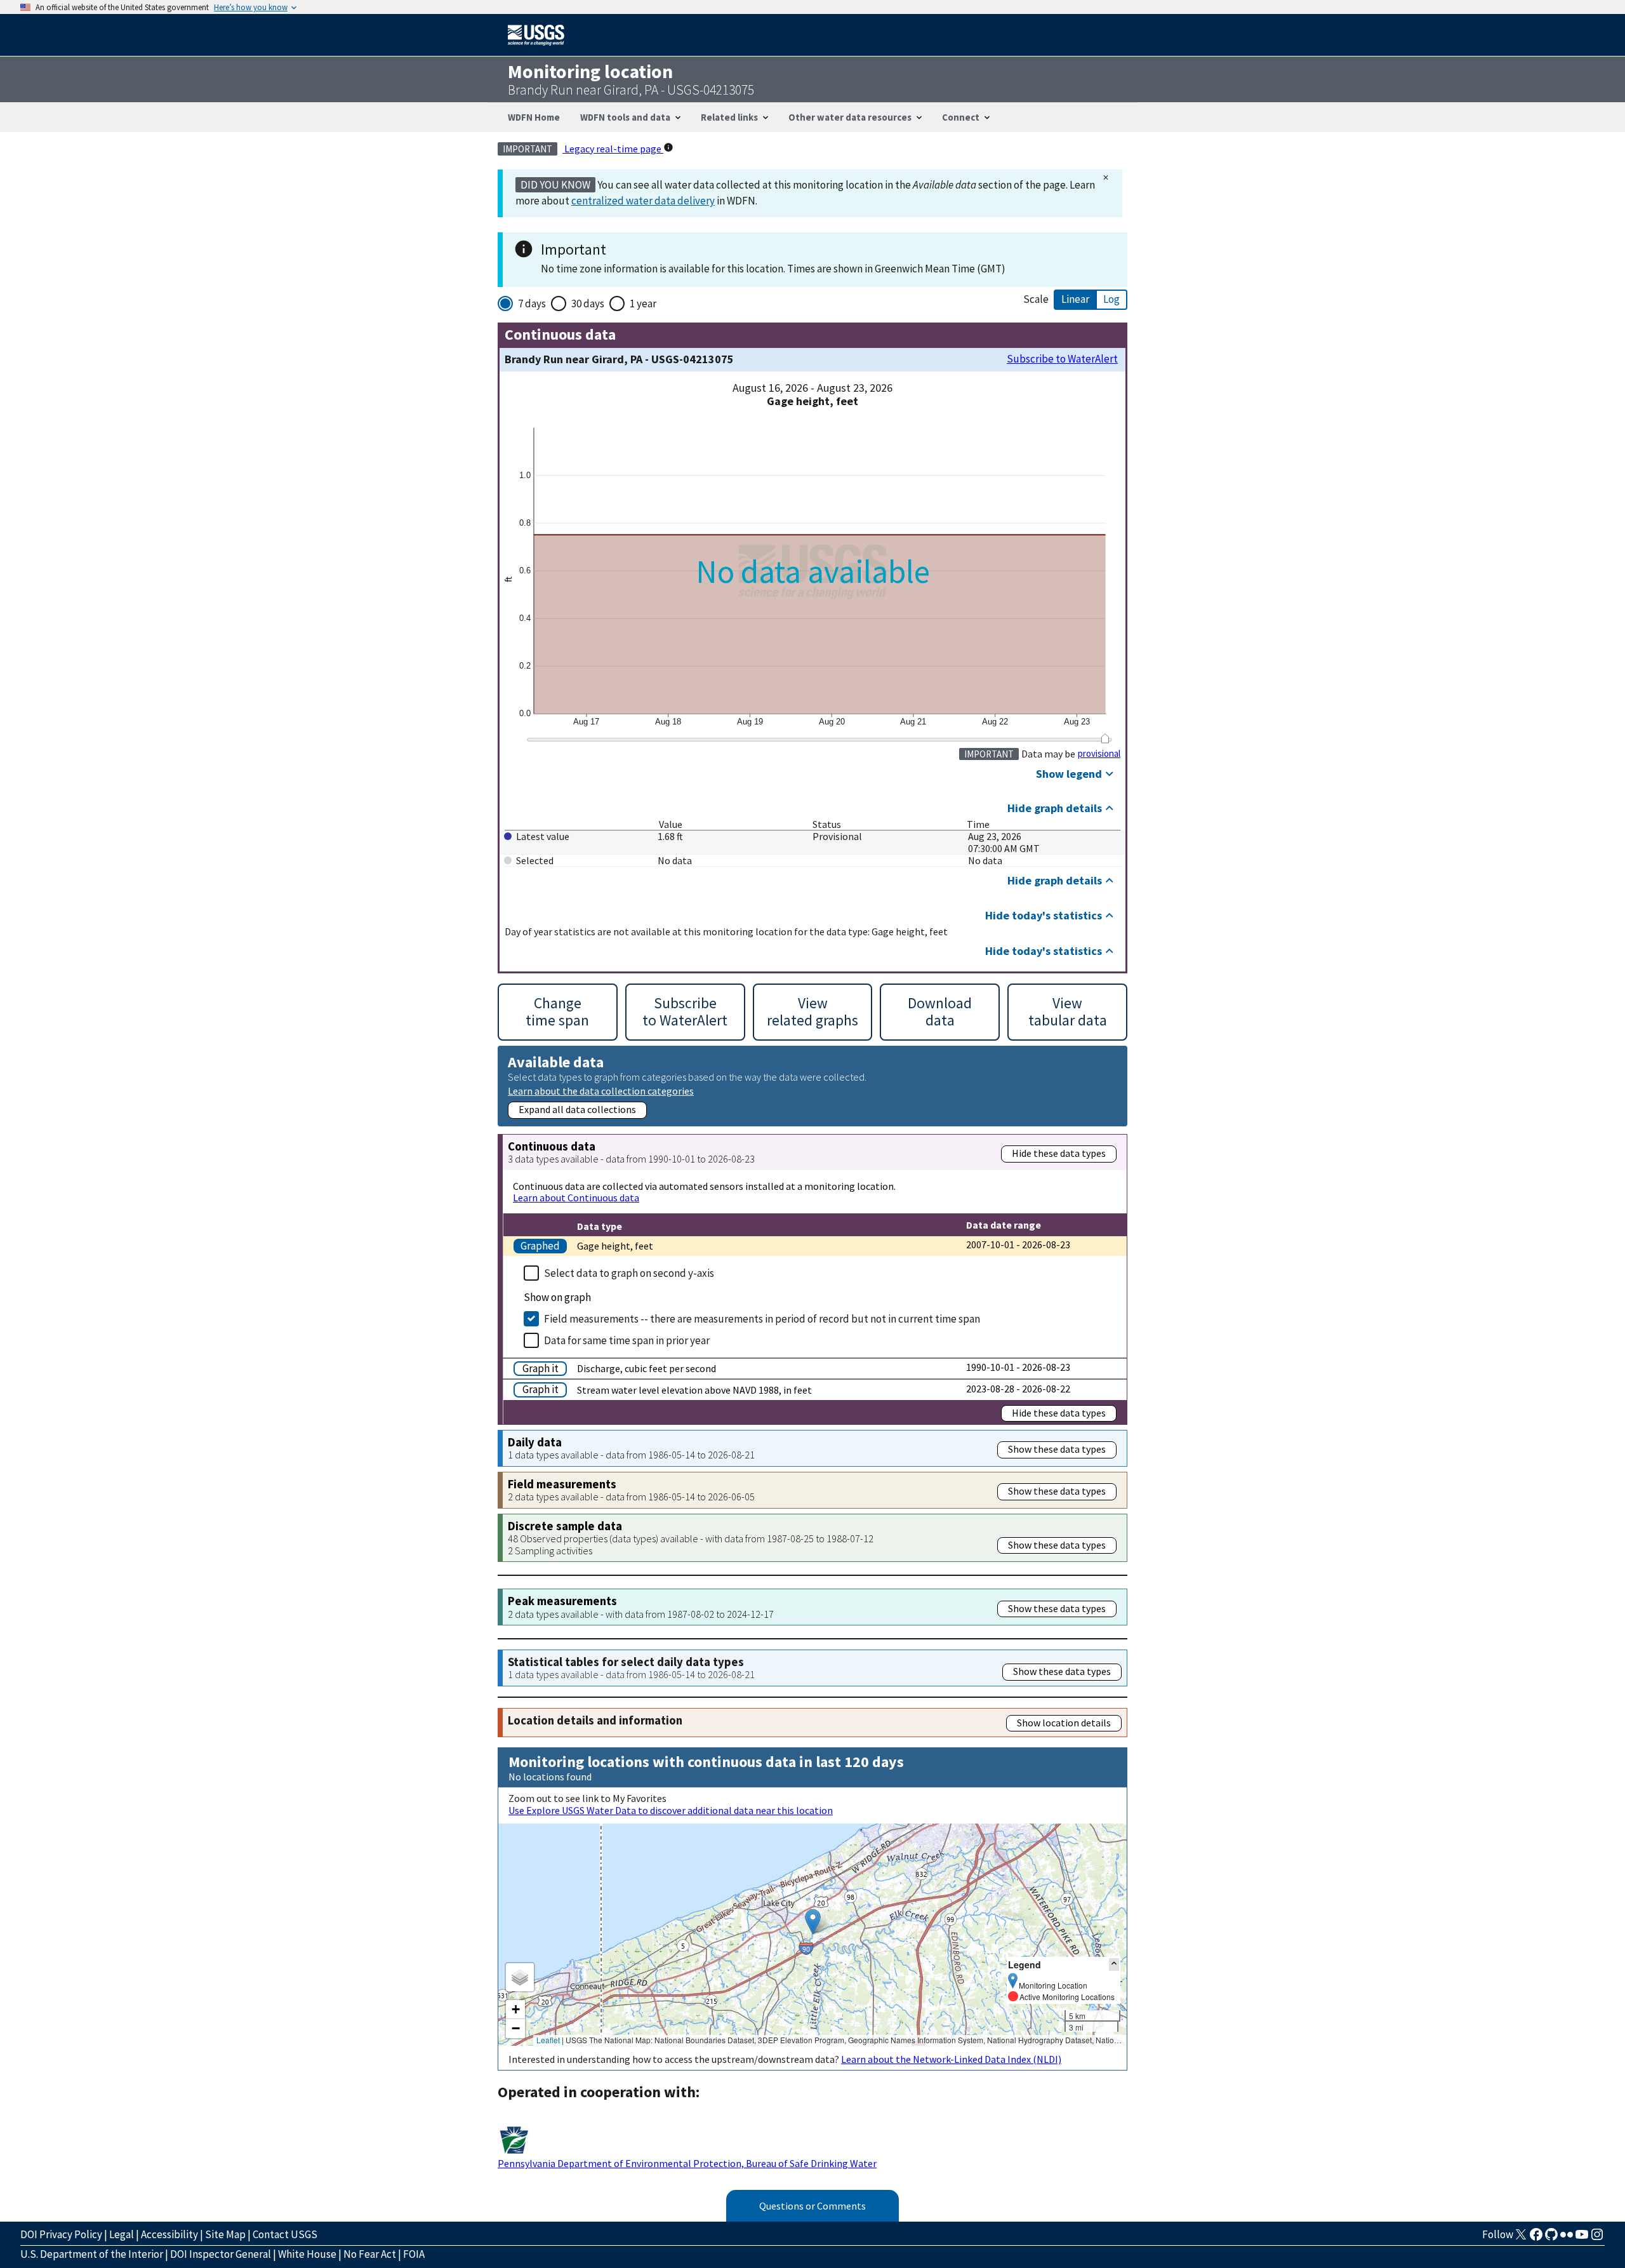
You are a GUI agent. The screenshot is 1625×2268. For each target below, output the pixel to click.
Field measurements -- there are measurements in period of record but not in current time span (762, 1319)
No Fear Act (370, 2254)
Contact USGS (285, 2234)
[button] (813, 1922)
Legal (122, 2234)
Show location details (1064, 1723)
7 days (532, 304)
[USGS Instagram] (1597, 2238)
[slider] (1105, 738)
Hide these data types (1059, 1153)
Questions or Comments (812, 2206)
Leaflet (548, 2040)
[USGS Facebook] (1536, 2238)
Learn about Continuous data (576, 1197)
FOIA (414, 2254)
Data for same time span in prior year (627, 1340)
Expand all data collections (577, 1109)
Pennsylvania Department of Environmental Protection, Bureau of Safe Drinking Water (687, 2163)
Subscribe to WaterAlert (1062, 359)
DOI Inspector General (221, 2254)
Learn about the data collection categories (601, 1091)
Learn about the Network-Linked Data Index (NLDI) (951, 2059)
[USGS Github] (1551, 2238)
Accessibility (169, 2234)
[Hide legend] (1114, 1964)
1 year (643, 304)
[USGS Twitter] (1521, 2238)
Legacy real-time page (613, 149)
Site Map (225, 2234)
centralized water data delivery (643, 201)
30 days (588, 304)
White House (307, 2254)
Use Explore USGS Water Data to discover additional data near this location (671, 1810)
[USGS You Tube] (1582, 2238)
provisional (1099, 754)
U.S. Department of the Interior (92, 2254)
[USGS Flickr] (1567, 2238)
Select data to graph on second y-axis (629, 1273)
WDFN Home (534, 117)
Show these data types (1057, 1449)
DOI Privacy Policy (61, 2234)
